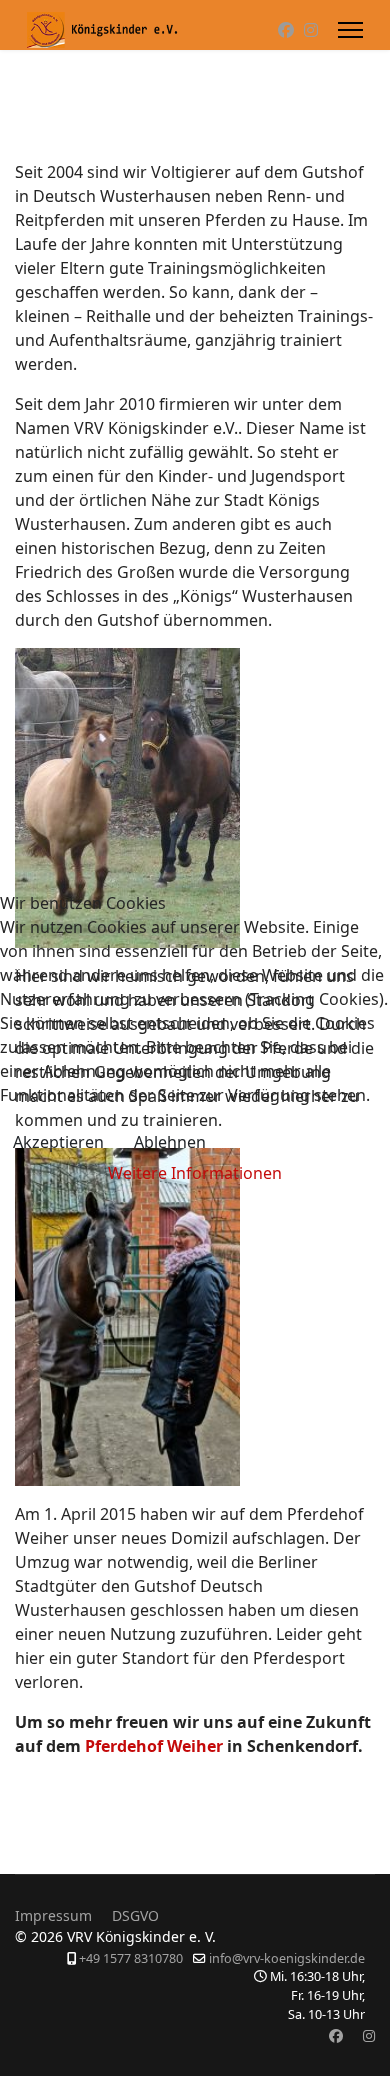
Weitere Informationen (195, 1173)
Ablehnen (170, 1142)
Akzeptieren (58, 1142)
